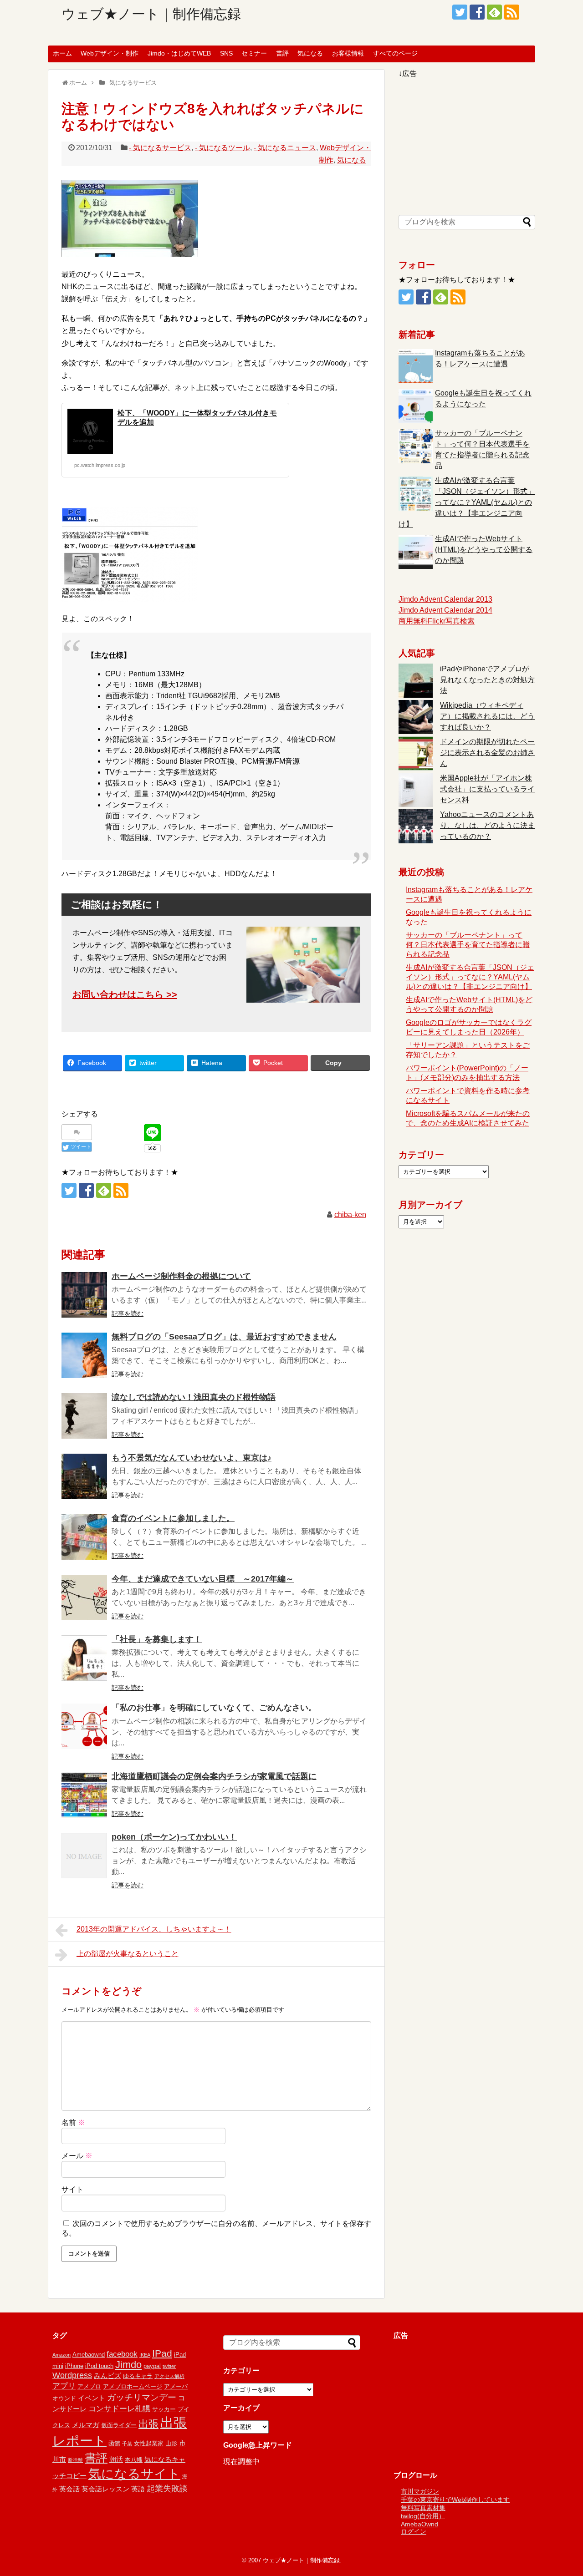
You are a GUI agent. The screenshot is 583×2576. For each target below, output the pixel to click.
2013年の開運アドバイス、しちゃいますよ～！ (154, 1929)
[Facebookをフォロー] (477, 12)
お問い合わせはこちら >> (125, 994)
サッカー (164, 2409)
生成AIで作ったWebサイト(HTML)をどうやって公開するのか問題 (484, 550)
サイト (72, 2189)
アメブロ (89, 2386)
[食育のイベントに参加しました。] (84, 1537)
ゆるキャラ (138, 2376)
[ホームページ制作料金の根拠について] (84, 1295)
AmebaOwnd (419, 2524)
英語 (138, 2489)
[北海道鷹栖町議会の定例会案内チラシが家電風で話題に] (84, 1795)
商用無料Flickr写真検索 (437, 621)
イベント (92, 2398)
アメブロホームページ (133, 2386)
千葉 (127, 2444)
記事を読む (128, 1313)
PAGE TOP (560, 2490)
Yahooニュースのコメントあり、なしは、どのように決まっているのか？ (487, 825)
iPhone (74, 2366)
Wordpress (72, 2375)
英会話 (69, 2489)
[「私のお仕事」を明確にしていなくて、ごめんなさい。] (84, 1726)
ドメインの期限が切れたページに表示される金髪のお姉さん (487, 753)
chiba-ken (350, 1214)
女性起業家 (149, 2443)
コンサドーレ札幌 (119, 2409)
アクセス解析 (169, 2376)
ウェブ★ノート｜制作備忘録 (151, 14)
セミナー (254, 53)
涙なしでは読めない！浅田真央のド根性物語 (194, 1397)
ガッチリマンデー (142, 2397)
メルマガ (86, 2425)
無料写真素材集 (423, 2508)
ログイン (414, 2531)
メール (77, 2156)
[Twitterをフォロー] (460, 12)
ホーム (62, 53)
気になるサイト (134, 2474)
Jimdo (128, 2365)
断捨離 (75, 2460)
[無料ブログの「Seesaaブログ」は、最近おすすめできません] (84, 1355)
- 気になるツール (222, 148)
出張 (148, 2424)
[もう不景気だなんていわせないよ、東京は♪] (84, 1476)
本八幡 (134, 2460)
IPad (162, 2353)
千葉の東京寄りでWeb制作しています (455, 2500)
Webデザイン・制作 (110, 53)
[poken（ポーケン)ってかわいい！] (84, 1856)
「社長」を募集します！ (157, 1639)
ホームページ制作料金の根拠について (181, 1276)
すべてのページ (395, 53)
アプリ (64, 2386)
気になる (310, 53)
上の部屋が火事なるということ (128, 1954)
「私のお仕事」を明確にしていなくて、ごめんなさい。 (214, 1708)
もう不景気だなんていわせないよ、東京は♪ (192, 1458)
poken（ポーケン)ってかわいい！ (174, 1837)
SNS (226, 53)
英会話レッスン (105, 2489)
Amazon (61, 2355)
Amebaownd (89, 2355)
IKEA (145, 2355)
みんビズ (107, 2376)
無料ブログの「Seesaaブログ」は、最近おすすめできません (224, 1337)
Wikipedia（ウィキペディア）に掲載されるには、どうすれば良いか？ (487, 716)
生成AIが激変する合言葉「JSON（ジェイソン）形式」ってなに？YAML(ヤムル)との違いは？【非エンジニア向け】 (467, 502)
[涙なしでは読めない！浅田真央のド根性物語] (84, 1416)
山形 (171, 2443)
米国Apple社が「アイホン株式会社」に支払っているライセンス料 (487, 789)
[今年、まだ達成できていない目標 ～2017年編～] (84, 1597)
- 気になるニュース (285, 148)
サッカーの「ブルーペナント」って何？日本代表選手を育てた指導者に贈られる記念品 (468, 945)
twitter (169, 2366)
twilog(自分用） (423, 2516)
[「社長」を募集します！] (84, 1658)
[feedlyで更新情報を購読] (494, 12)
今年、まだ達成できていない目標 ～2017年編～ (203, 1579)
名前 (73, 2122)
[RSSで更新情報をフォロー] (512, 12)
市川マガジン (420, 2491)
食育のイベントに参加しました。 (173, 1518)
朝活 (116, 2459)
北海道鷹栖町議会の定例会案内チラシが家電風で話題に (214, 1776)
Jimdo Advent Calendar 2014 (445, 610)
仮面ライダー (119, 2425)
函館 (114, 2443)
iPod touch (99, 2366)
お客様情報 (348, 53)
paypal (152, 2366)
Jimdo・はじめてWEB (179, 53)
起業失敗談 (167, 2489)
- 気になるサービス (160, 148)
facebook (122, 2354)
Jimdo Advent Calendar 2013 (445, 599)
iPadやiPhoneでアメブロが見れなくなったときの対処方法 (487, 680)
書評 (282, 53)
